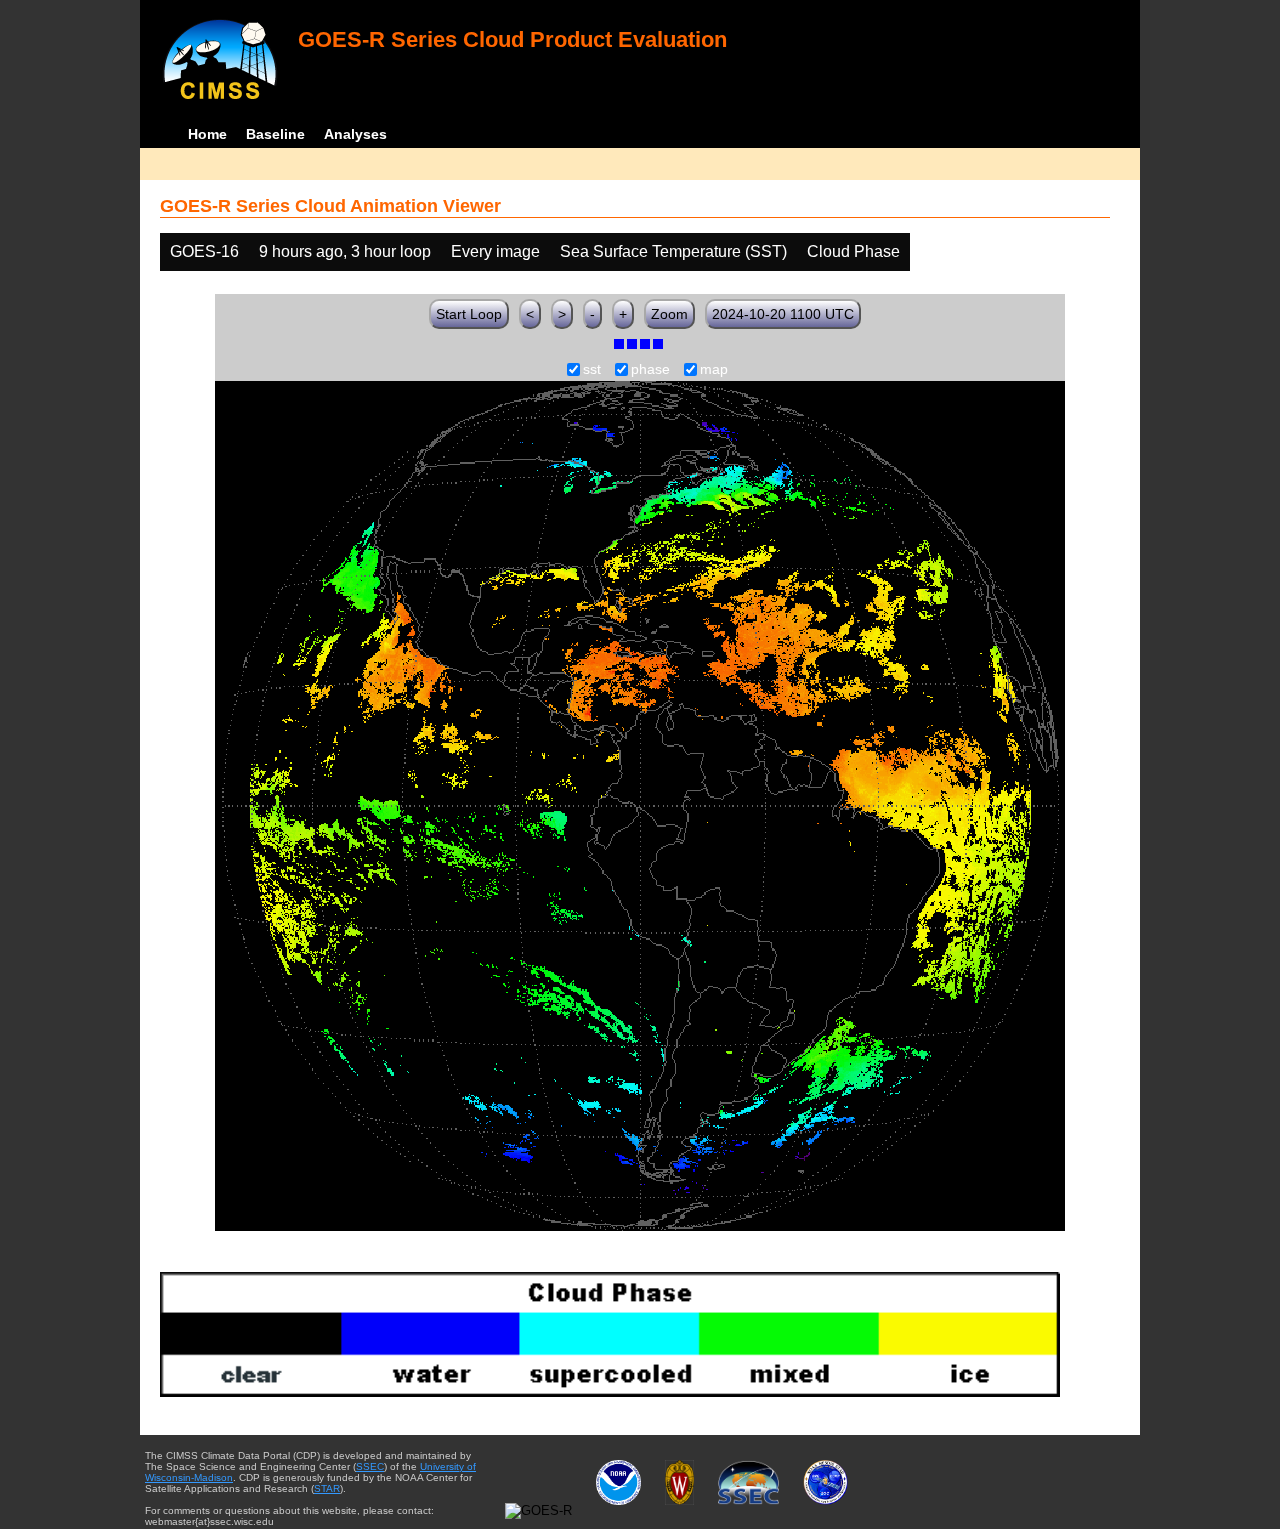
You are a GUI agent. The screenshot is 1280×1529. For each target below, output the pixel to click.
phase (650, 370)
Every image (495, 251)
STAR (327, 1488)
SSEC (370, 1466)
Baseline (275, 134)
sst (592, 370)
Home (207, 134)
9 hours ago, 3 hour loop (345, 251)
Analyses (355, 134)
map (714, 370)
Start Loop (469, 314)
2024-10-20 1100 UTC (783, 314)
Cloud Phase (853, 251)
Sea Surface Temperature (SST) (673, 251)
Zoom (669, 314)
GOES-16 (204, 251)
